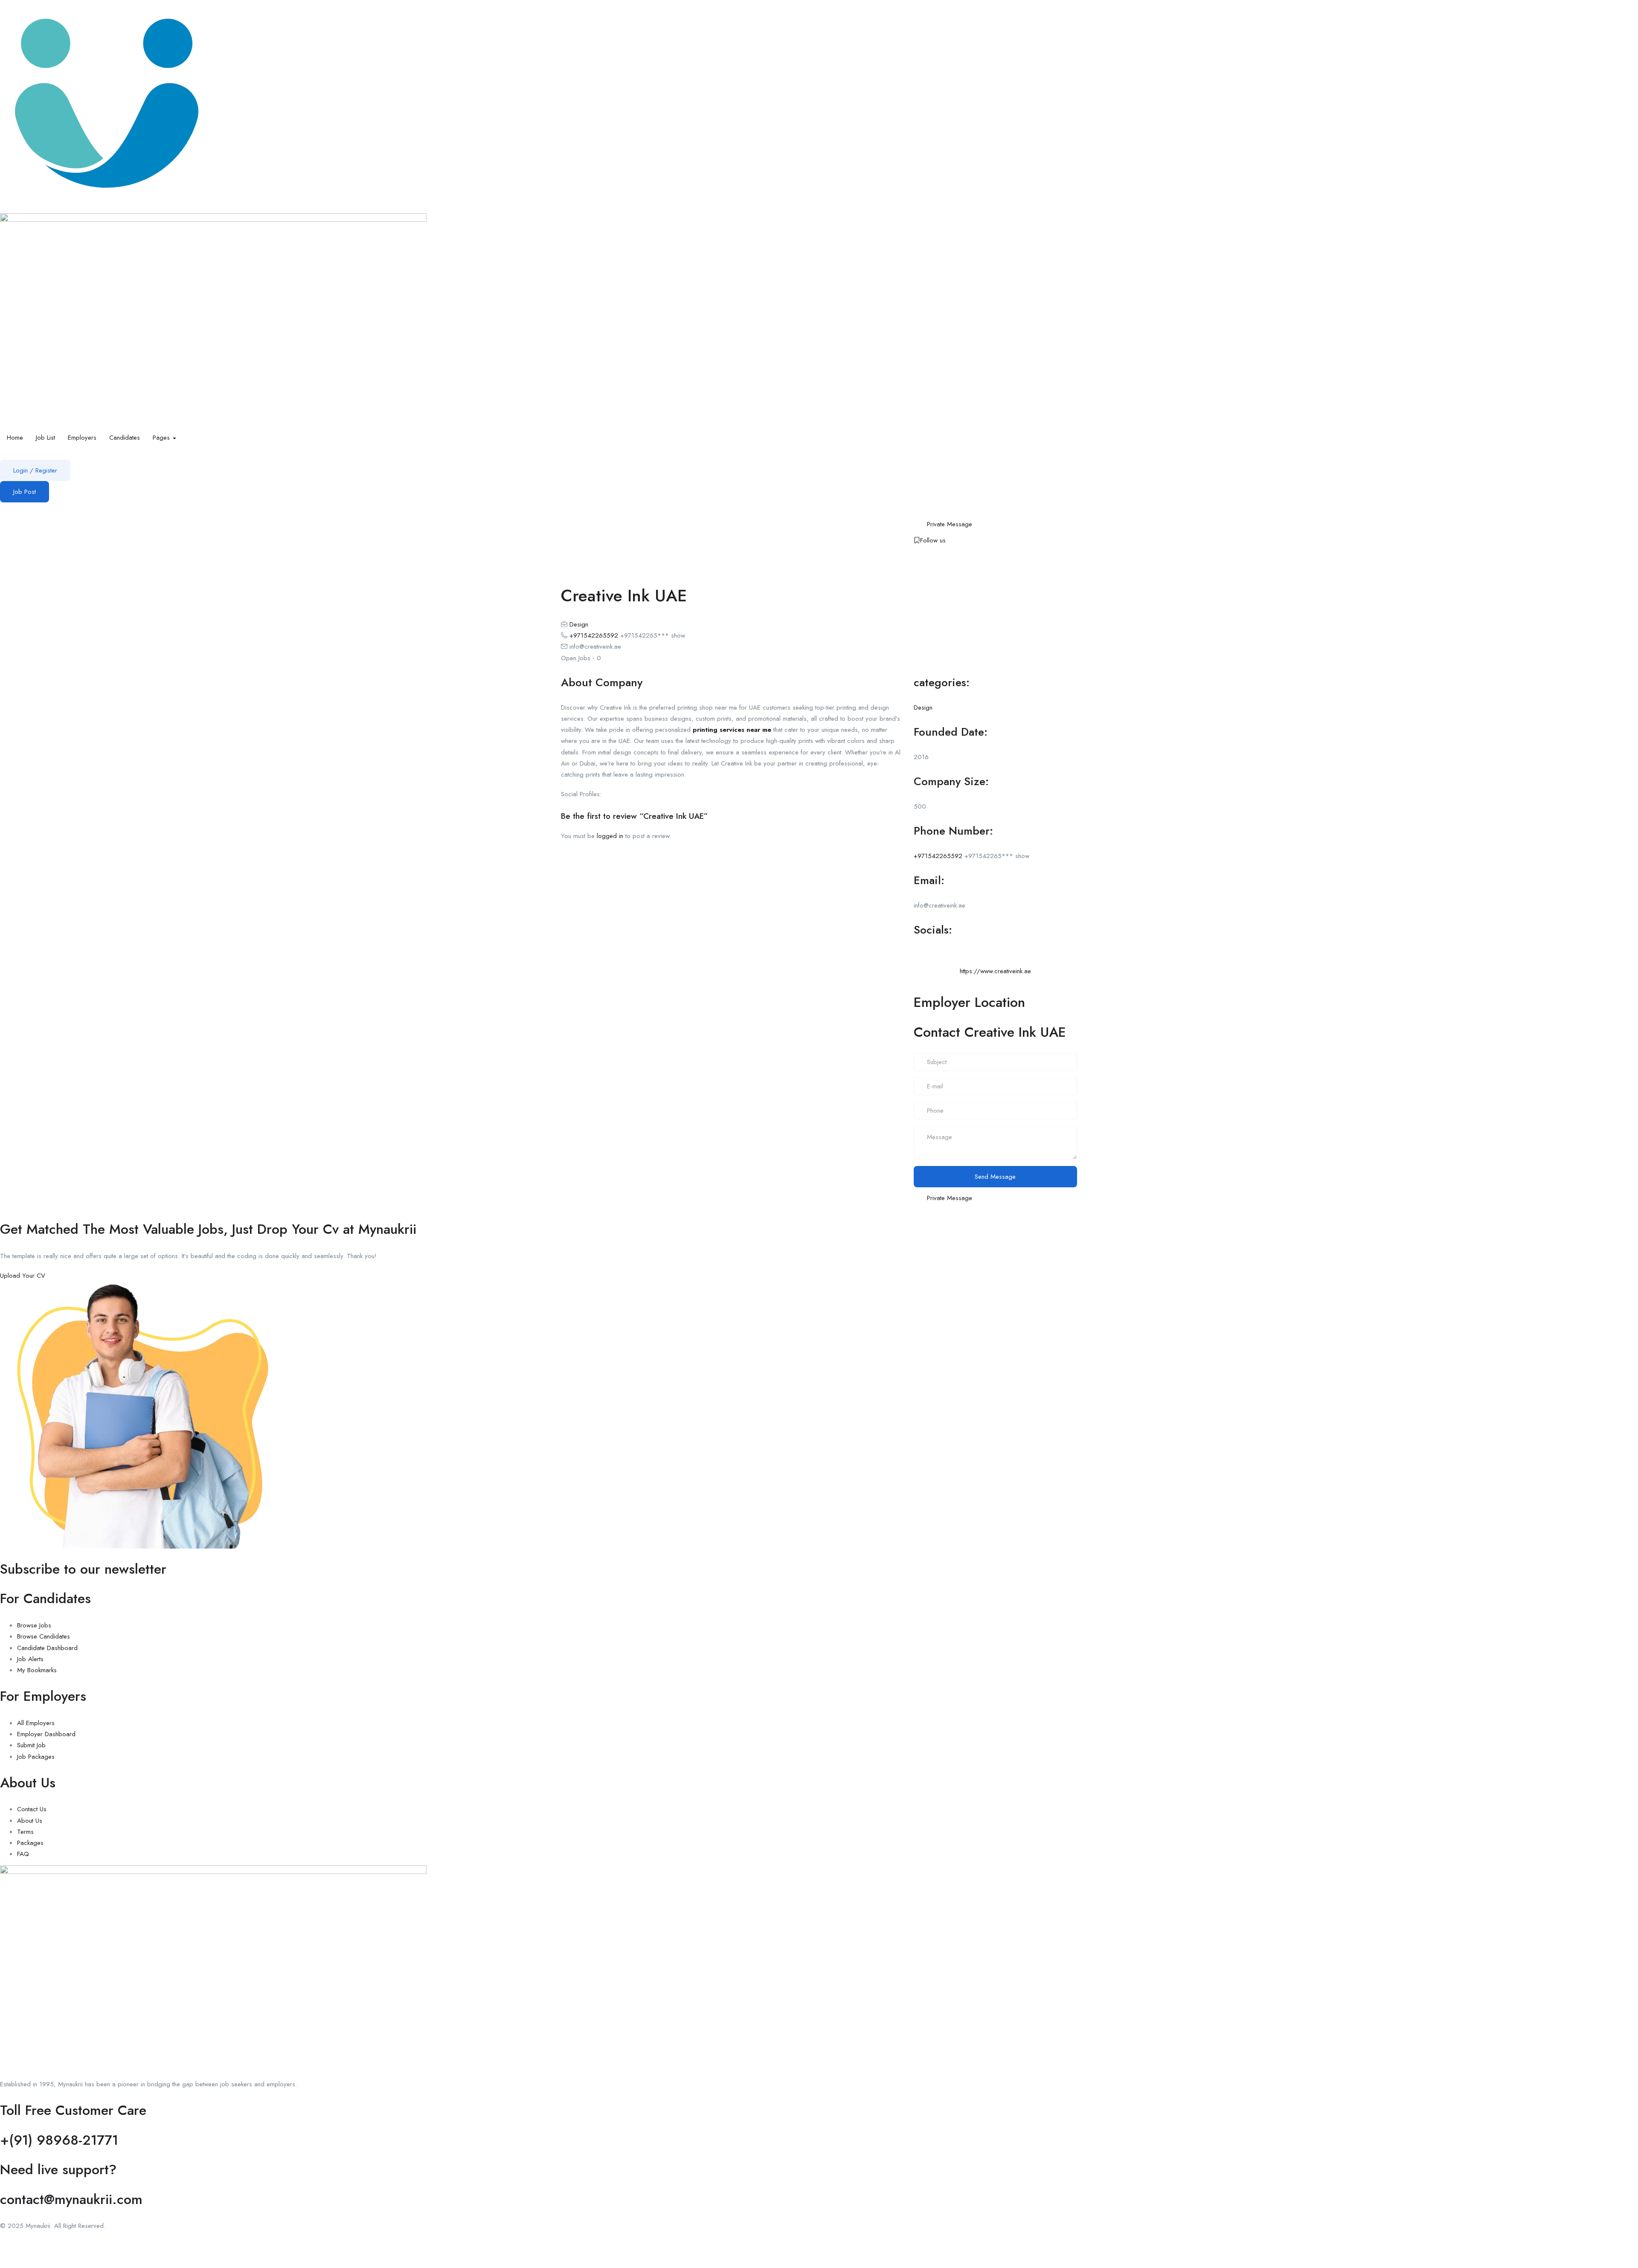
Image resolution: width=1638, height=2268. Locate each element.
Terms (25, 1832)
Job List (45, 438)
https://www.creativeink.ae (995, 971)
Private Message (950, 524)
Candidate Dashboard (47, 1648)
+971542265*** (653, 635)
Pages (162, 438)
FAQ (23, 1854)
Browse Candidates (44, 1636)
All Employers (36, 1723)
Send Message (995, 1177)
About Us (30, 1821)
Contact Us (32, 1809)
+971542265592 (594, 635)
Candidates (125, 438)
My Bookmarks (37, 1670)
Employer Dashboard (46, 1734)
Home (15, 438)
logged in (610, 836)
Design (579, 624)
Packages (30, 1843)
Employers (82, 438)
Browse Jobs (34, 1625)
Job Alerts (30, 1659)
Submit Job (31, 1745)
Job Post (25, 492)
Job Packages (36, 1757)
